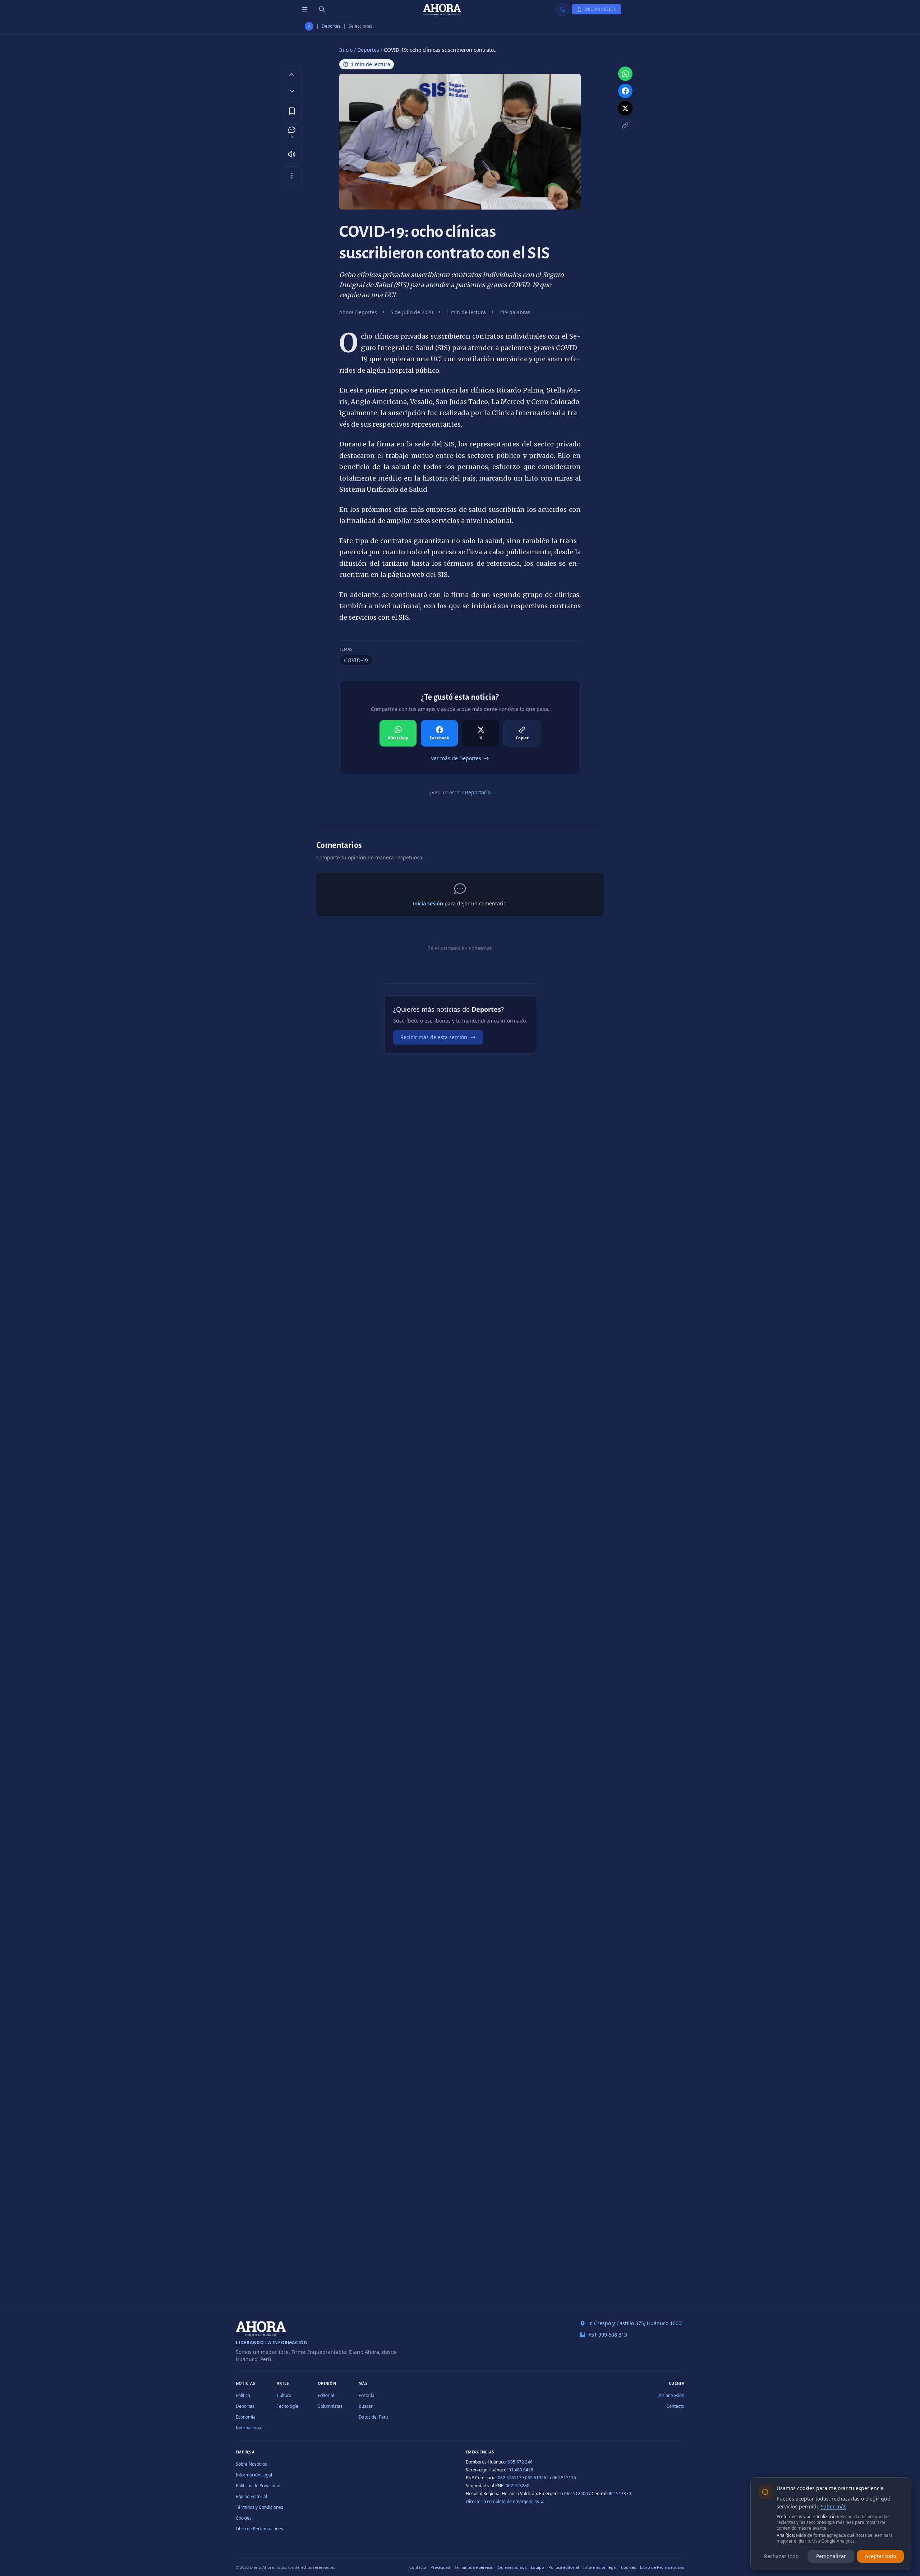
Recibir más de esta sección (434, 1037)
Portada (367, 2395)
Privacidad (440, 2567)
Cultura (284, 2395)
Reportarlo (478, 792)
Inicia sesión (428, 903)
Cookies (244, 2518)
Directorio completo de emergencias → (505, 2501)
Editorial (326, 2395)
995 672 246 (520, 2462)
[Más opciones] (292, 176)
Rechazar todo (781, 2556)
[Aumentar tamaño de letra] (292, 74)
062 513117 (510, 2478)
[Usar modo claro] (563, 9)
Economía (246, 2417)
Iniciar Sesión (671, 2395)
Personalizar (831, 2556)
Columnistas (330, 2406)
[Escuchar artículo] (292, 154)
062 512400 (576, 2494)
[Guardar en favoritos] (292, 111)
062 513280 (517, 2486)
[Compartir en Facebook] (625, 91)
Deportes (331, 26)
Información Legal (254, 2475)
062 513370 (619, 2494)
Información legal (600, 2567)
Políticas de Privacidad (258, 2486)
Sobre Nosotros (251, 2464)
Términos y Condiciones (259, 2507)
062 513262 (537, 2478)
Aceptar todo (880, 2556)
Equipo (537, 2567)
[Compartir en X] (625, 108)
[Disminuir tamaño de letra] (292, 91)
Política (243, 2395)
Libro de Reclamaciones (259, 2529)
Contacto (675, 2406)
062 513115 (564, 2478)
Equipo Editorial (251, 2496)
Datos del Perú (373, 2417)
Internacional (249, 2428)
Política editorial (564, 2567)
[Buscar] (322, 9)
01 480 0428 (521, 2470)
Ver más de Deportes (456, 758)
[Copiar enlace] (625, 125)
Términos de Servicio (474, 2567)
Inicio (346, 50)
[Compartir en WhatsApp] (625, 74)
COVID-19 (356, 660)
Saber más (834, 2506)
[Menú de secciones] (305, 9)
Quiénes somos (512, 2567)
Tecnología (287, 2406)
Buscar (366, 2406)
